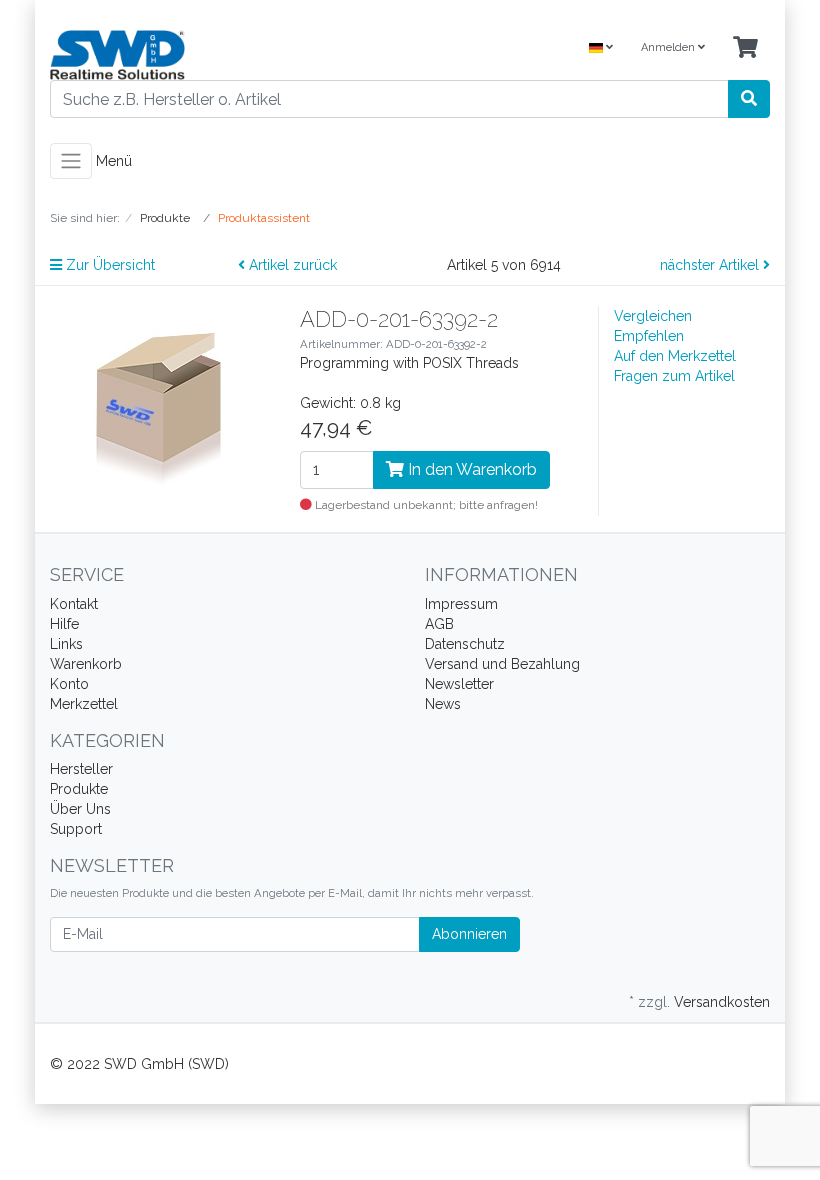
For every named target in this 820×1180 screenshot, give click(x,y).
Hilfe (64, 624)
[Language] (601, 48)
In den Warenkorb (470, 469)
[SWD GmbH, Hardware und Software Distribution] (222, 55)
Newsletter (459, 684)
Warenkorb (86, 664)
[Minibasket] (745, 48)
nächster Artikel (711, 265)
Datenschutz (465, 644)
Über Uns (80, 809)
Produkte (79, 789)
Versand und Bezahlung (502, 664)
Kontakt (74, 604)
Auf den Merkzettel (675, 356)
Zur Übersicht (108, 265)
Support (76, 829)
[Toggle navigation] (71, 161)
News (443, 704)
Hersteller (81, 769)
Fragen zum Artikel (674, 376)
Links (66, 644)
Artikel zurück (291, 265)
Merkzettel (84, 704)
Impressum (461, 604)
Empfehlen (649, 336)
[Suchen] (749, 99)
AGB (439, 624)
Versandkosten (722, 1002)
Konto (69, 684)
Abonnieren (469, 934)
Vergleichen (653, 316)
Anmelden (669, 47)
